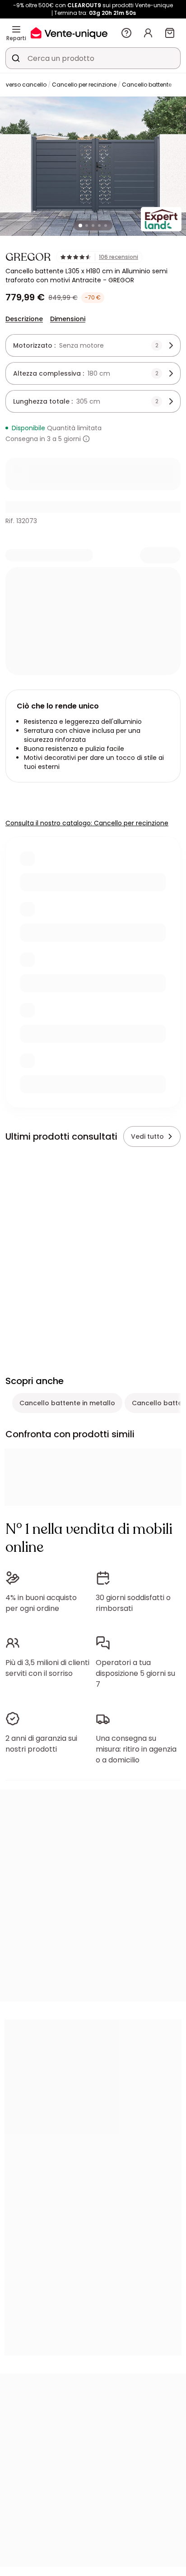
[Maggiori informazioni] (86, 439)
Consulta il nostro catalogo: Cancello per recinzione (87, 823)
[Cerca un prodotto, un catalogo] (16, 58)
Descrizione (24, 319)
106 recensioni (119, 257)
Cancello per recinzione (84, 85)
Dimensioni (68, 319)
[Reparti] (16, 29)
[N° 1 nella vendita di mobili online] (69, 33)
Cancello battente (147, 85)
